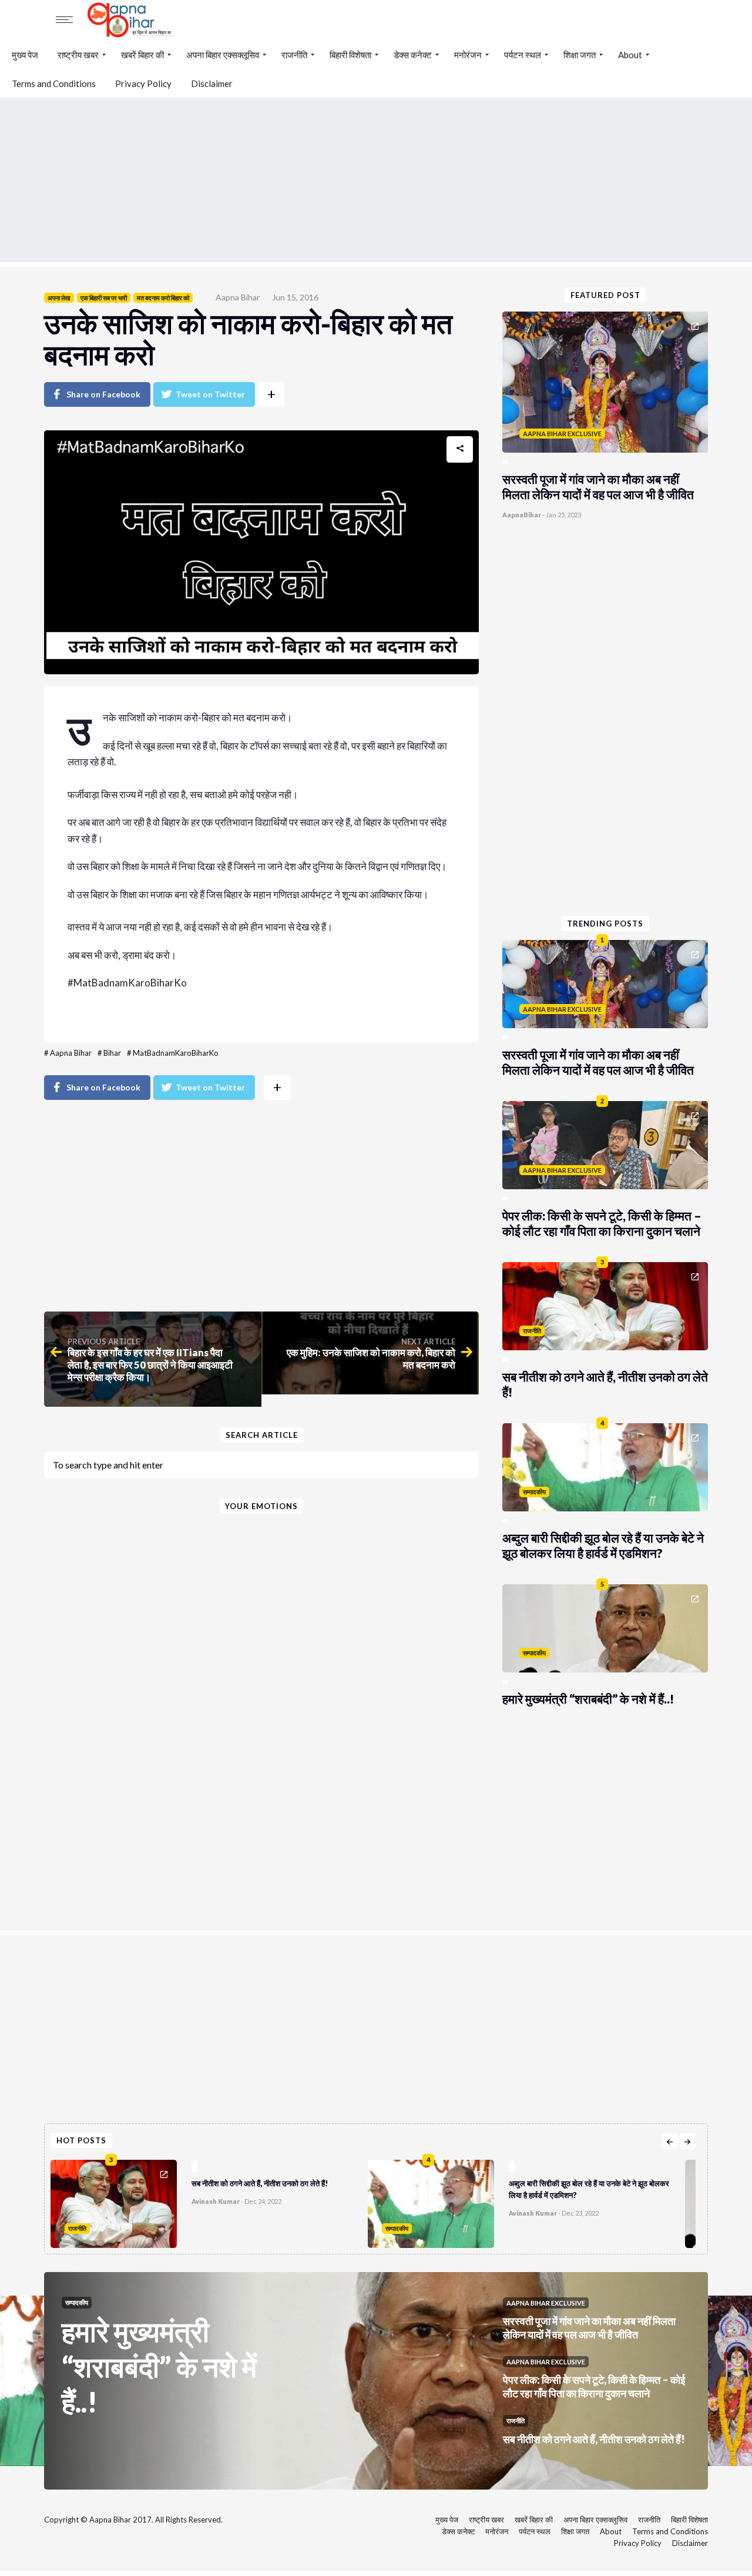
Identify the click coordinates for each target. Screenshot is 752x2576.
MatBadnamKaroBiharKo (176, 1053)
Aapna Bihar (238, 297)
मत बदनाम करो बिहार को (163, 298)
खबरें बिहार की (142, 55)
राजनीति (294, 55)
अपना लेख (59, 298)
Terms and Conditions (54, 83)
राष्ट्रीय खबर (78, 55)
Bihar (112, 1053)
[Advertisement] (376, 180)
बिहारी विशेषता (350, 55)
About (630, 55)
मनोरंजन (468, 55)
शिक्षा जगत (580, 55)
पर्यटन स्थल (523, 55)
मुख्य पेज (25, 55)
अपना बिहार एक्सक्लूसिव (223, 55)
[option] (209, 2201)
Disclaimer (212, 83)
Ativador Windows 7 (113, 1011)
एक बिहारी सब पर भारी (104, 298)
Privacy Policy (143, 83)
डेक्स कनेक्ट (413, 55)
